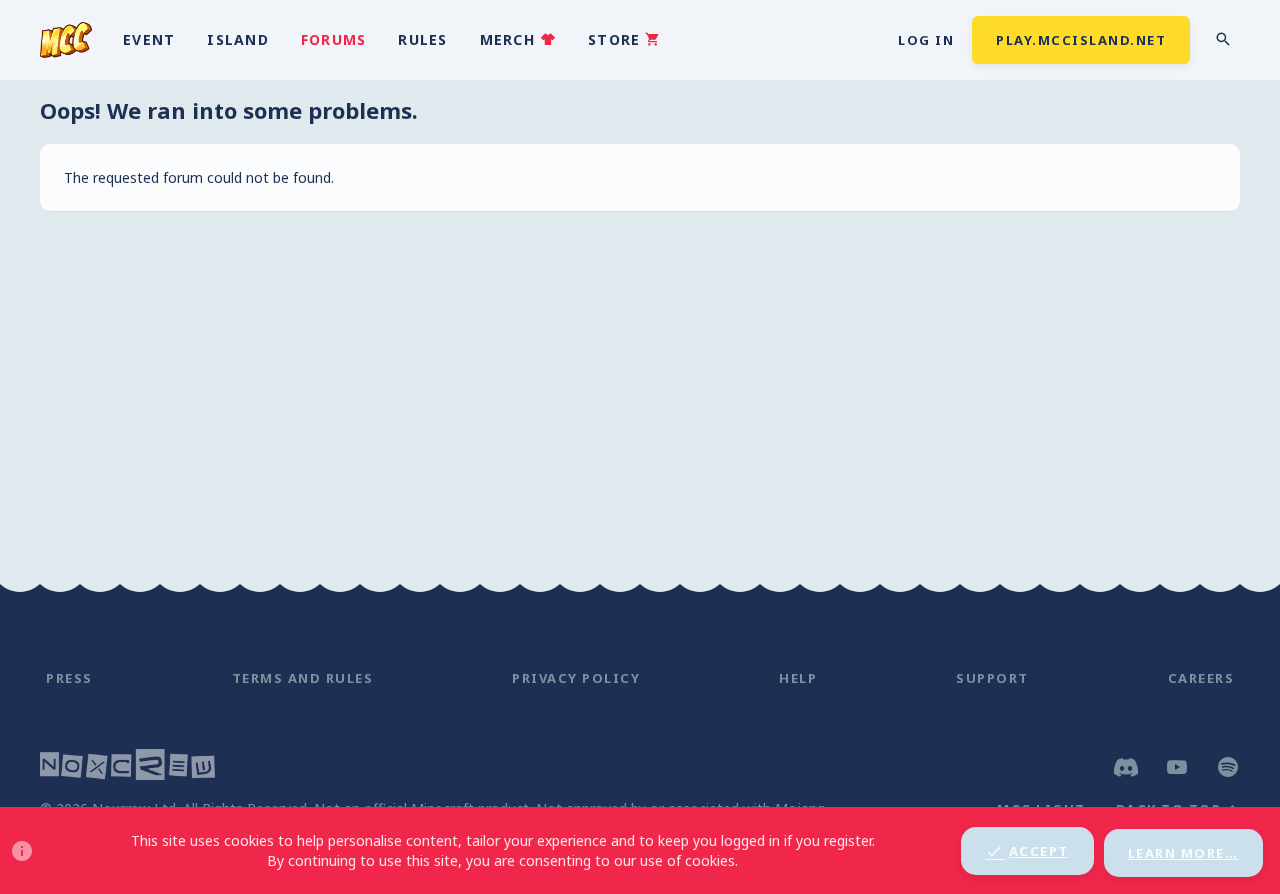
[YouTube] (1177, 767)
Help (798, 678)
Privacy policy (576, 678)
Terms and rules (303, 678)
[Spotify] (1228, 767)
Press (69, 678)
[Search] (1223, 39)
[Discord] (1126, 767)
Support (992, 678)
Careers (1201, 678)
